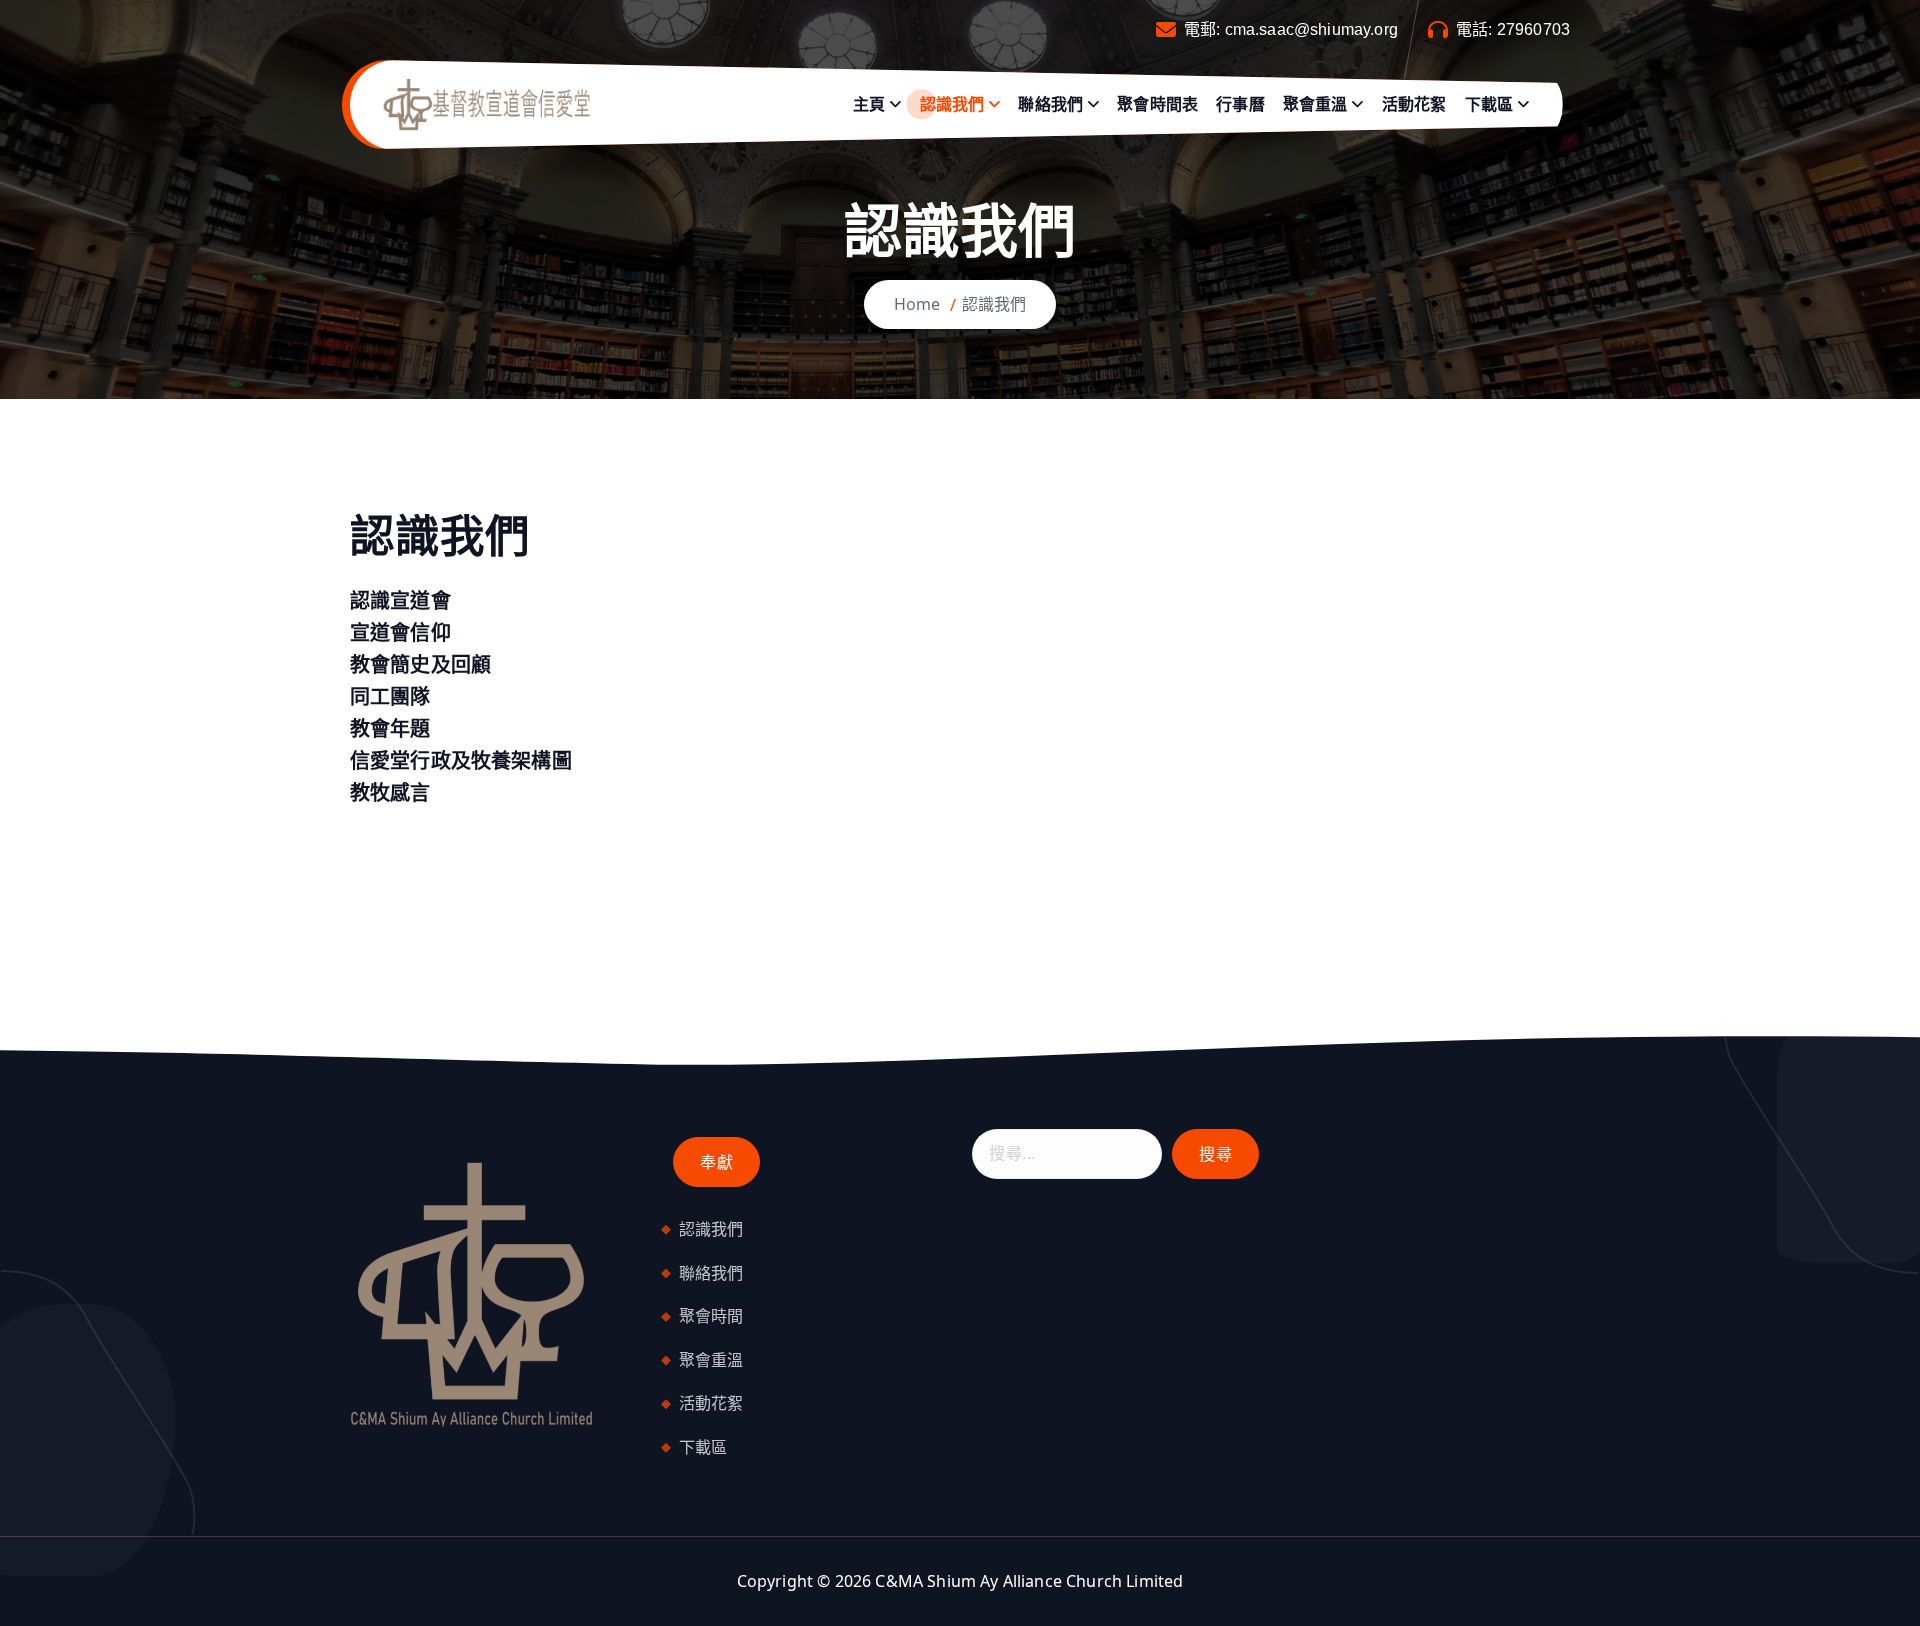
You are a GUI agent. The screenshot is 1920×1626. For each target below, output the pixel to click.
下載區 (1489, 104)
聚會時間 (711, 1316)
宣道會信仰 (400, 632)
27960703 (1533, 29)
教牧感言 (390, 792)
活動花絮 (1414, 104)
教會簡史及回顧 (420, 664)
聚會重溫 (1315, 104)
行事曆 (1240, 104)
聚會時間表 (1157, 104)
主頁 (869, 104)
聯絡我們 (1050, 104)
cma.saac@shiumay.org (1311, 29)
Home (917, 304)
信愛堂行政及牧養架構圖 (461, 760)
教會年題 (390, 728)
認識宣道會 (400, 600)
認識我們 (952, 104)
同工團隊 (390, 696)
